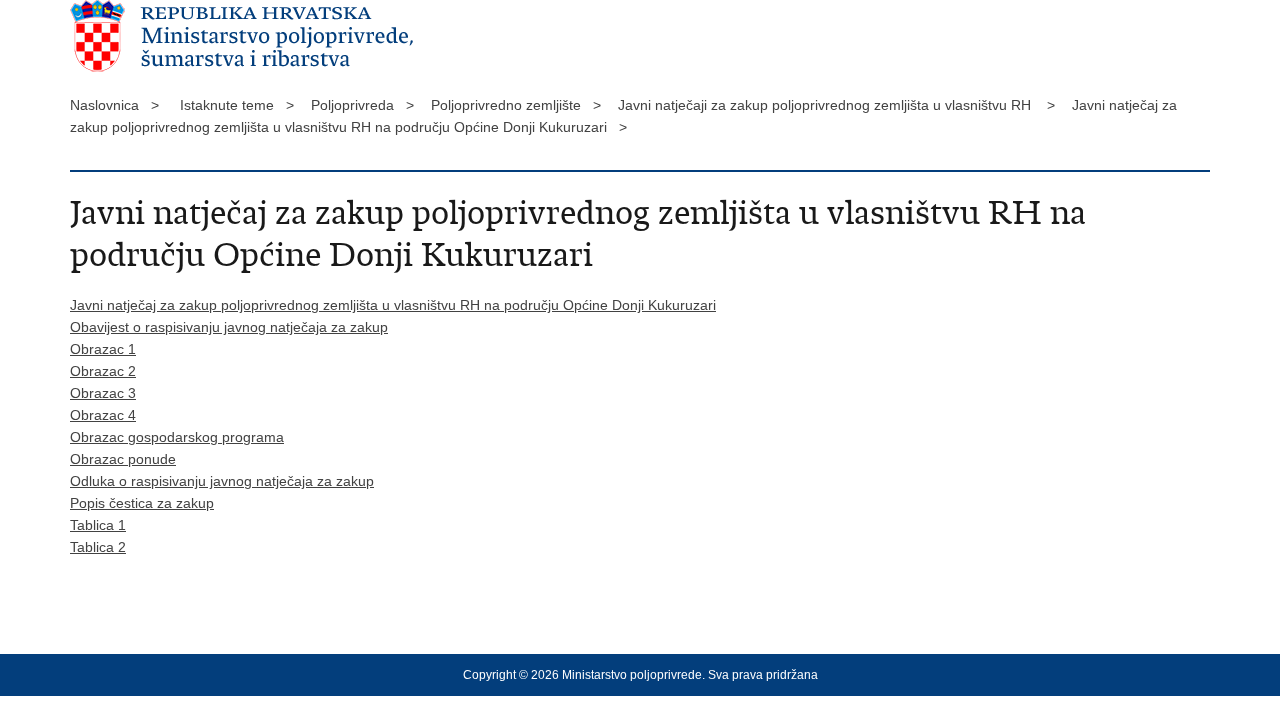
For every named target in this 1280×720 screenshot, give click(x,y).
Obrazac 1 (103, 349)
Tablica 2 (98, 547)
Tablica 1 (98, 525)
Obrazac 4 (103, 415)
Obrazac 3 (103, 393)
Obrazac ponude (123, 459)
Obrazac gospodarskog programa (177, 437)
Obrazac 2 (103, 371)
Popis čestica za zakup (142, 503)
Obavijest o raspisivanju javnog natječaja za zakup (229, 327)
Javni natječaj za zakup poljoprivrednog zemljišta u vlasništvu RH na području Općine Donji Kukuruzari (393, 305)
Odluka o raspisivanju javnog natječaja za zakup (222, 481)
